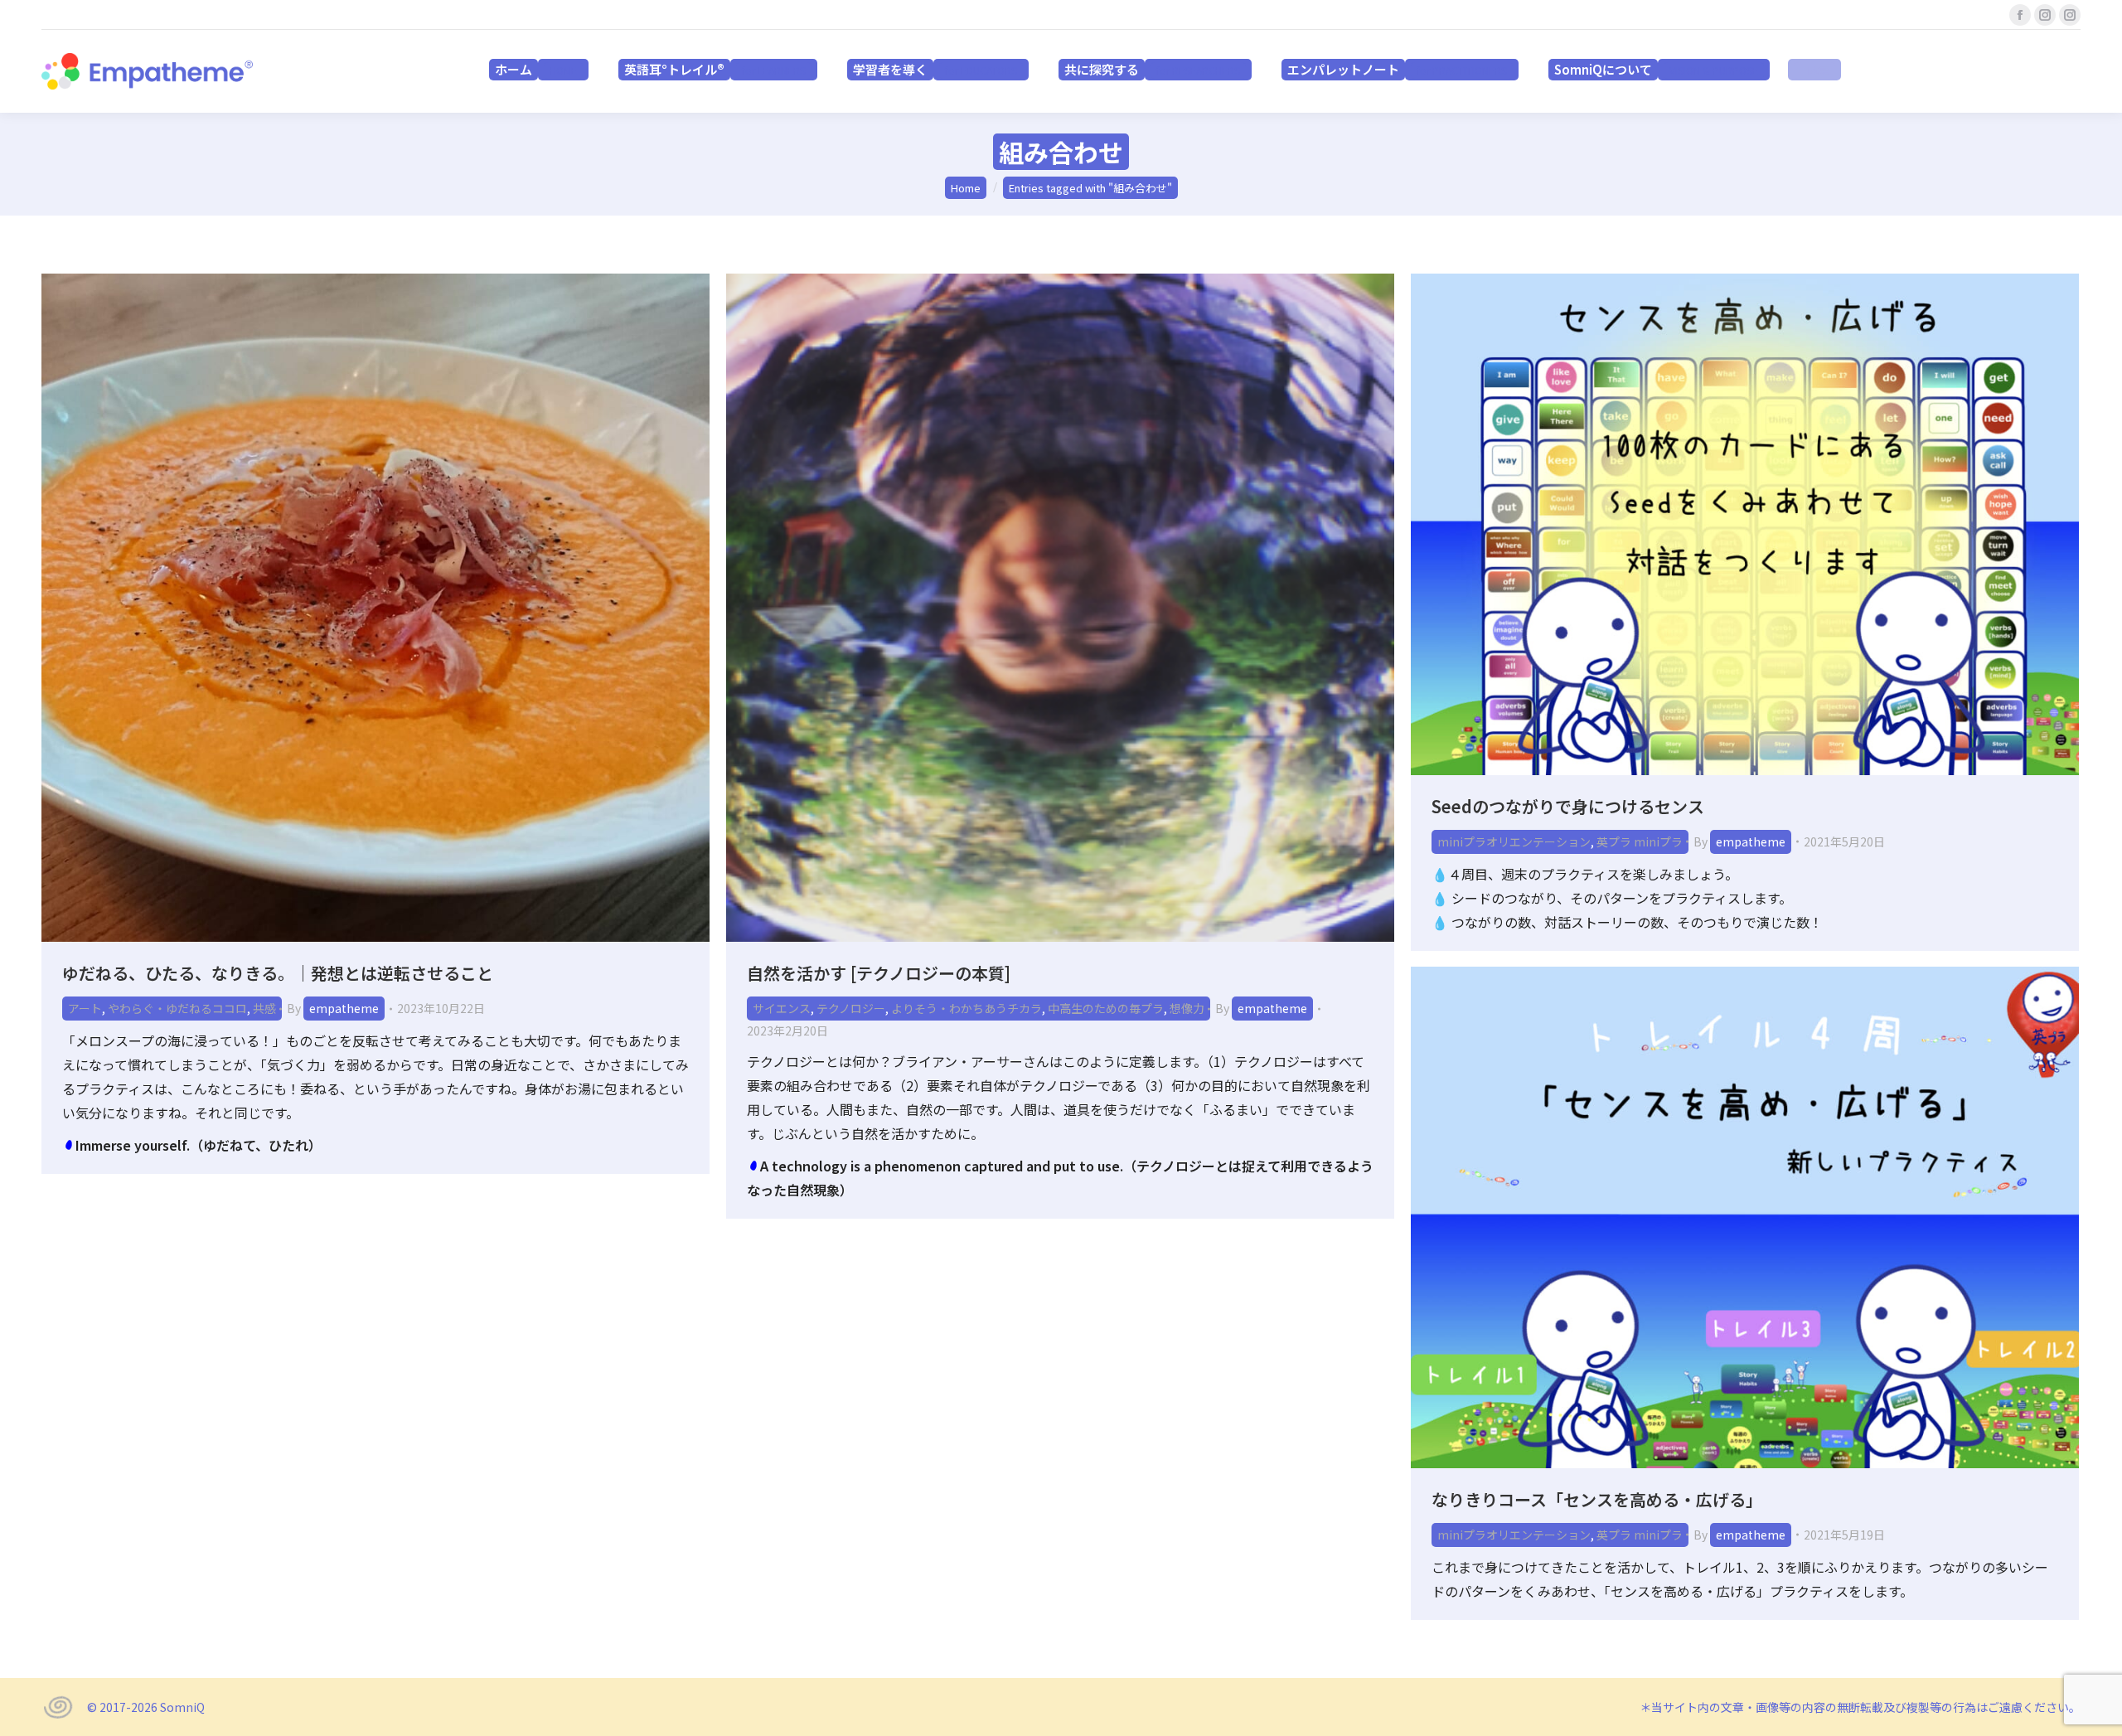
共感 (264, 1008)
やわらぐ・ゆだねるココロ (177, 1008)
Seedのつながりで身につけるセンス (1568, 806)
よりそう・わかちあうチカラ (967, 1008)
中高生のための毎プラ (1106, 1008)
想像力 (1187, 1008)
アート (85, 1008)
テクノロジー (851, 1008)
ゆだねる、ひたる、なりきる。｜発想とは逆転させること (278, 973)
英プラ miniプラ (1640, 841)
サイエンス (782, 1008)
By (333, 1008)
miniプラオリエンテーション (1514, 841)
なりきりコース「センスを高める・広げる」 (1597, 1499)
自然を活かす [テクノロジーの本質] (879, 973)
